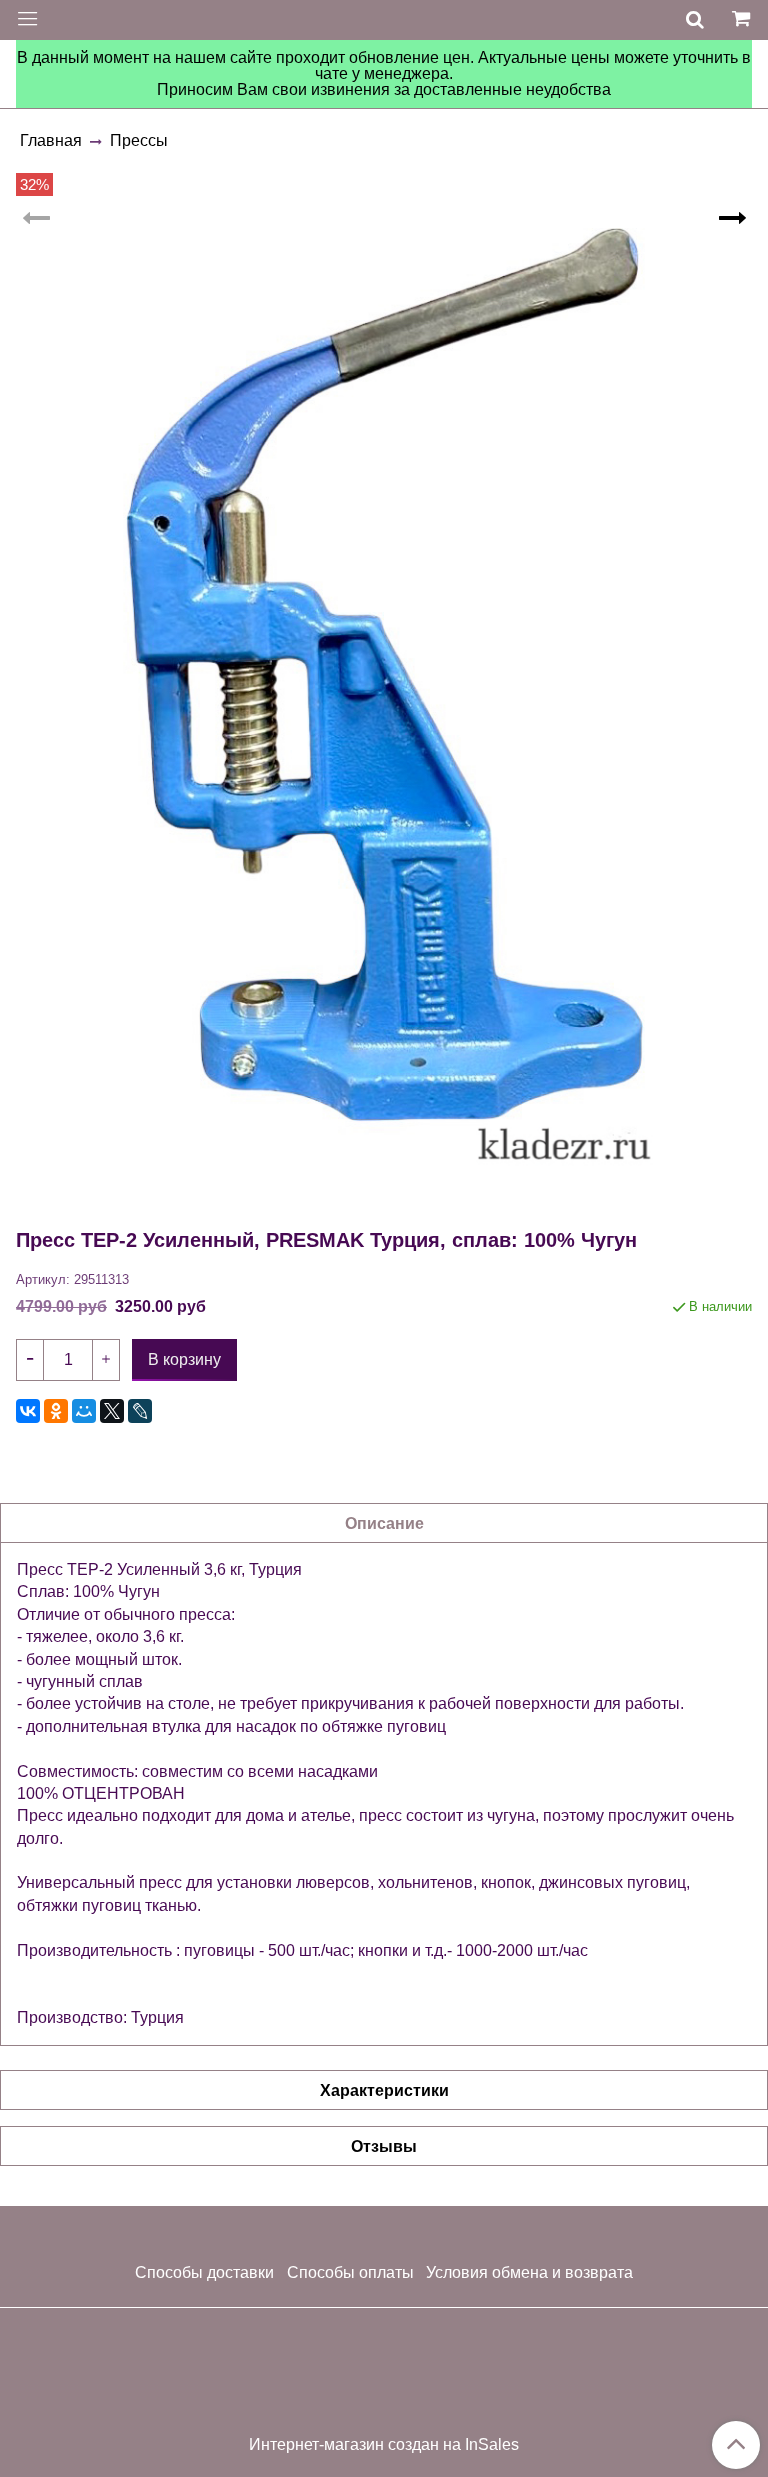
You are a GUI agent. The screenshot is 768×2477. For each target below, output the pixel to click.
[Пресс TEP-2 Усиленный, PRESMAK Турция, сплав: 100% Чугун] (384, 699)
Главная (51, 140)
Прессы (139, 140)
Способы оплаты (350, 2272)
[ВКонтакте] (28, 1411)
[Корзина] (744, 20)
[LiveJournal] (140, 1411)
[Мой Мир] (84, 1411)
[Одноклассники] (56, 1411)
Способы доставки (204, 2272)
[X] (112, 1411)
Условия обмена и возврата (529, 2272)
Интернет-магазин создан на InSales (384, 2445)
